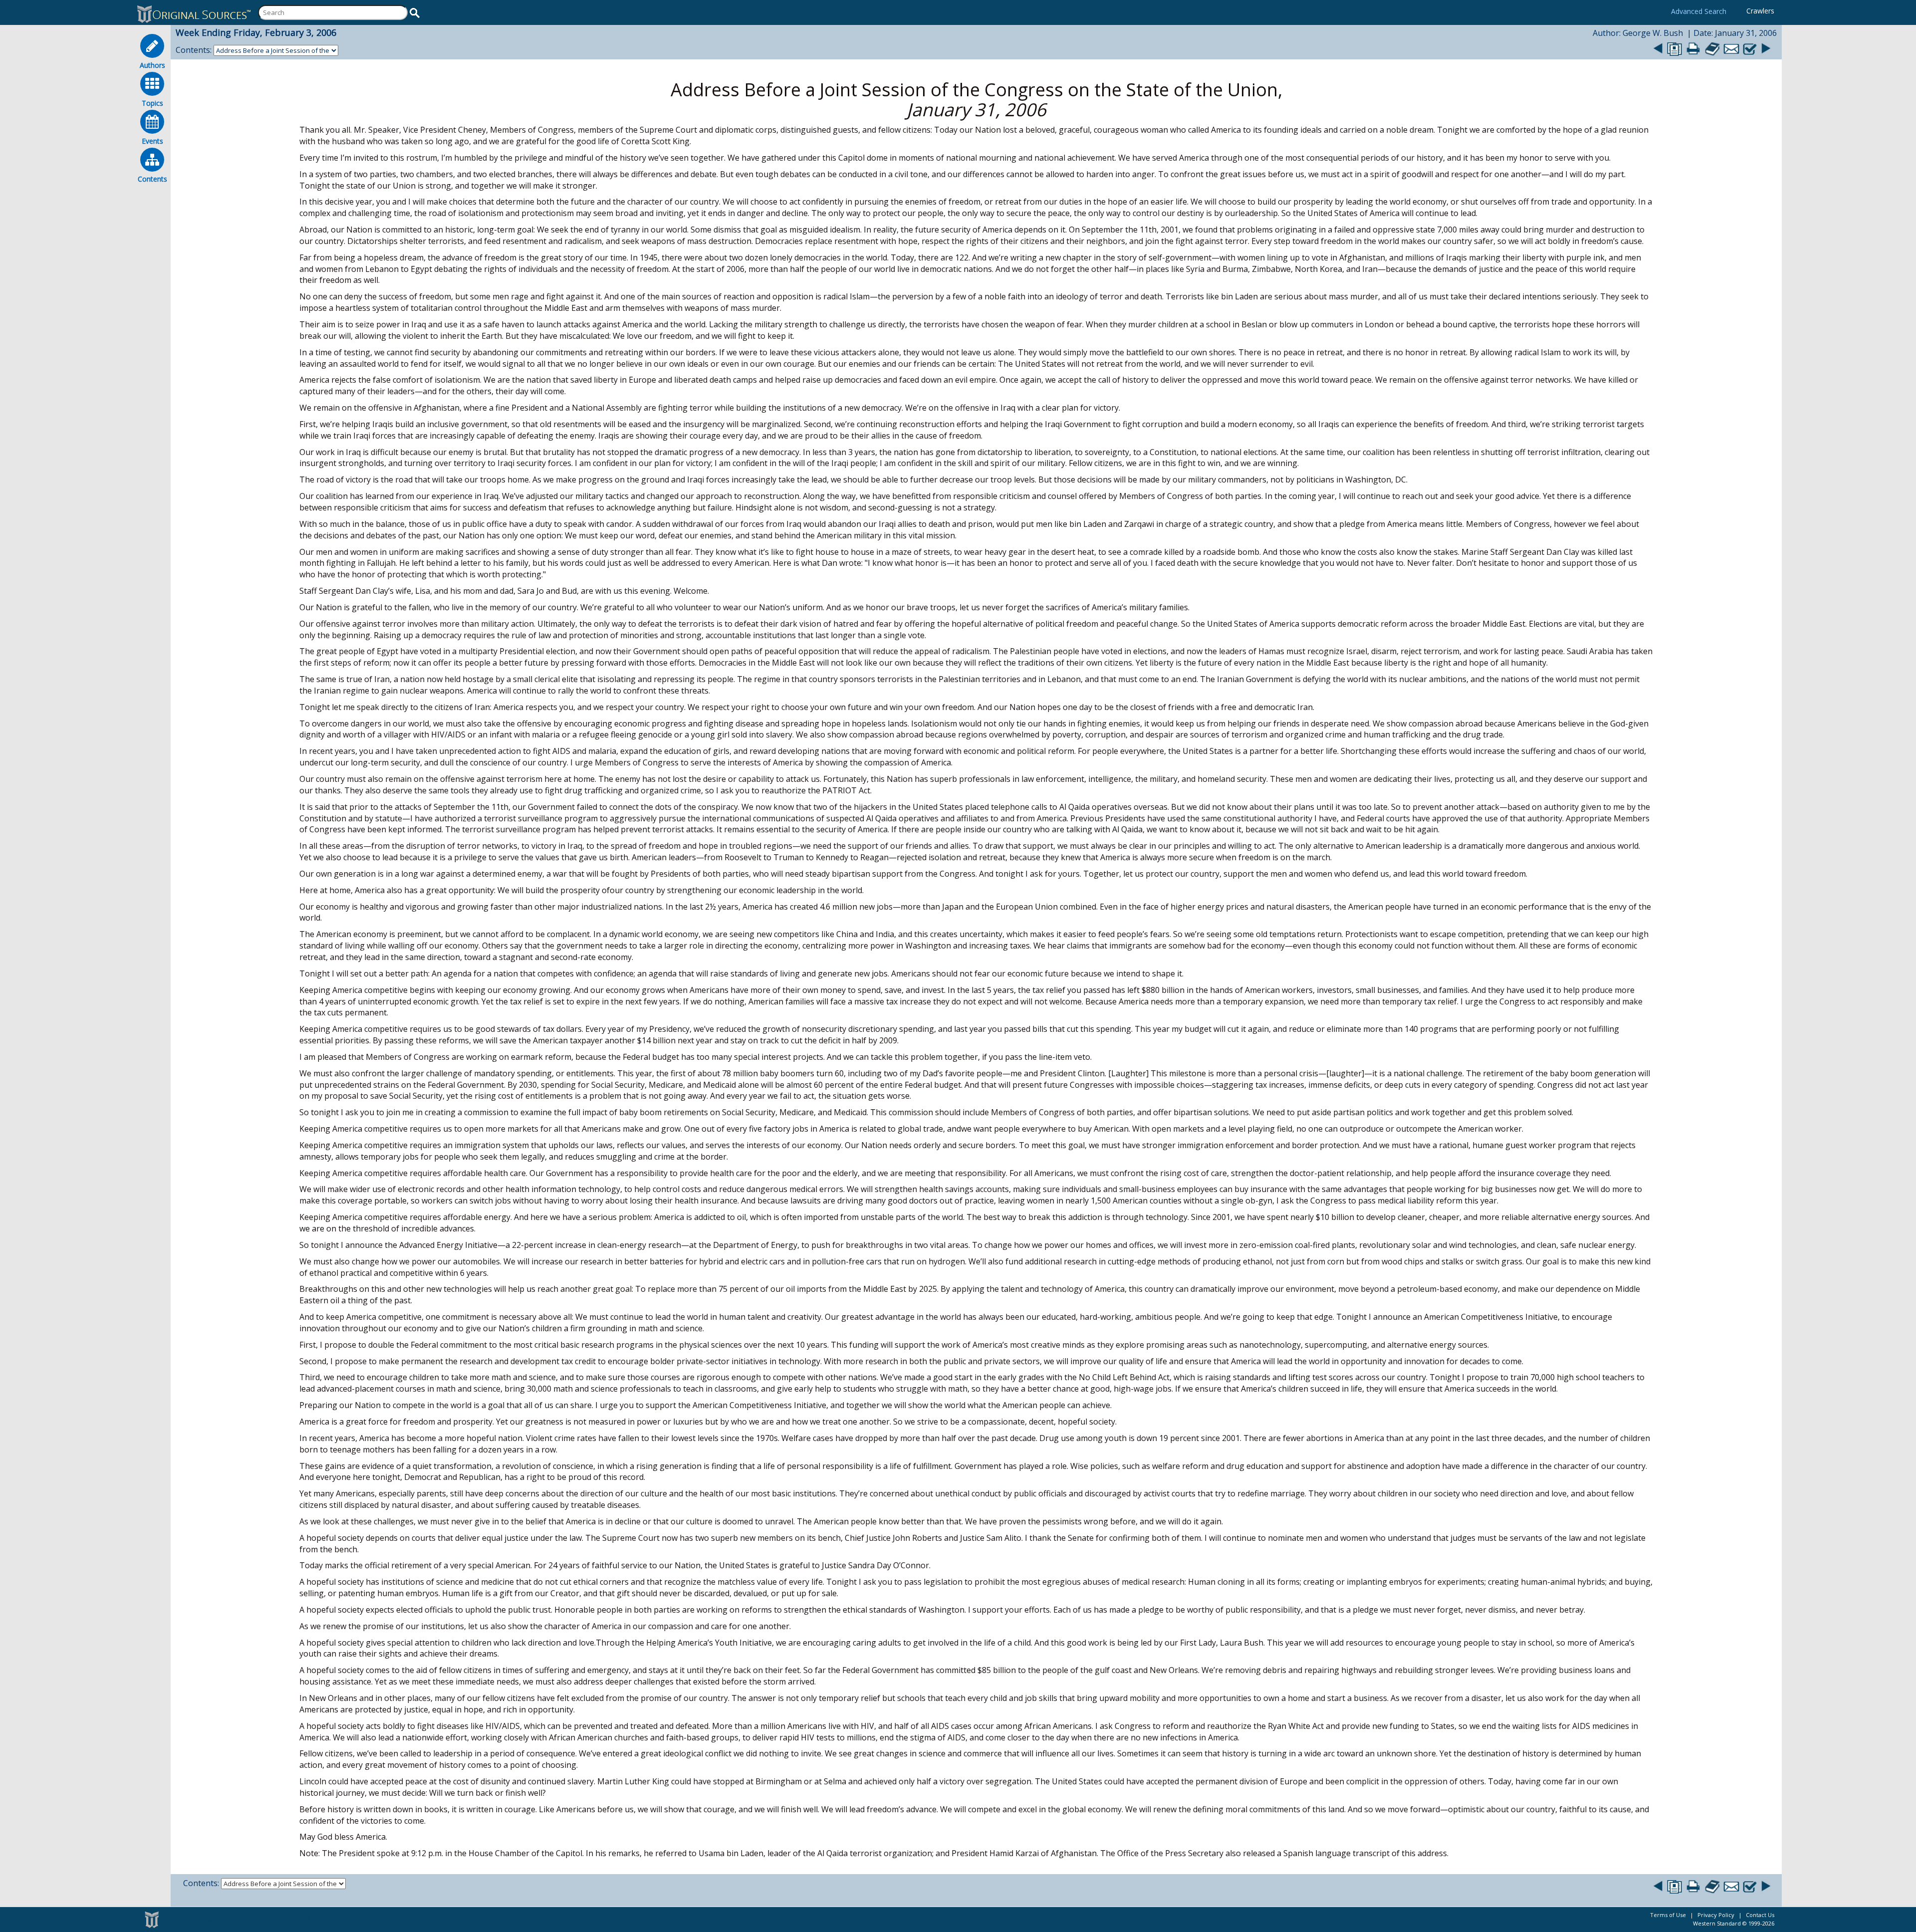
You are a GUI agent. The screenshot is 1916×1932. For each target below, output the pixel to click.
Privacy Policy (1716, 1915)
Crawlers (1760, 11)
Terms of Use (1668, 1915)
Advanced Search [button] (1699, 11)
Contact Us (1760, 1915)
